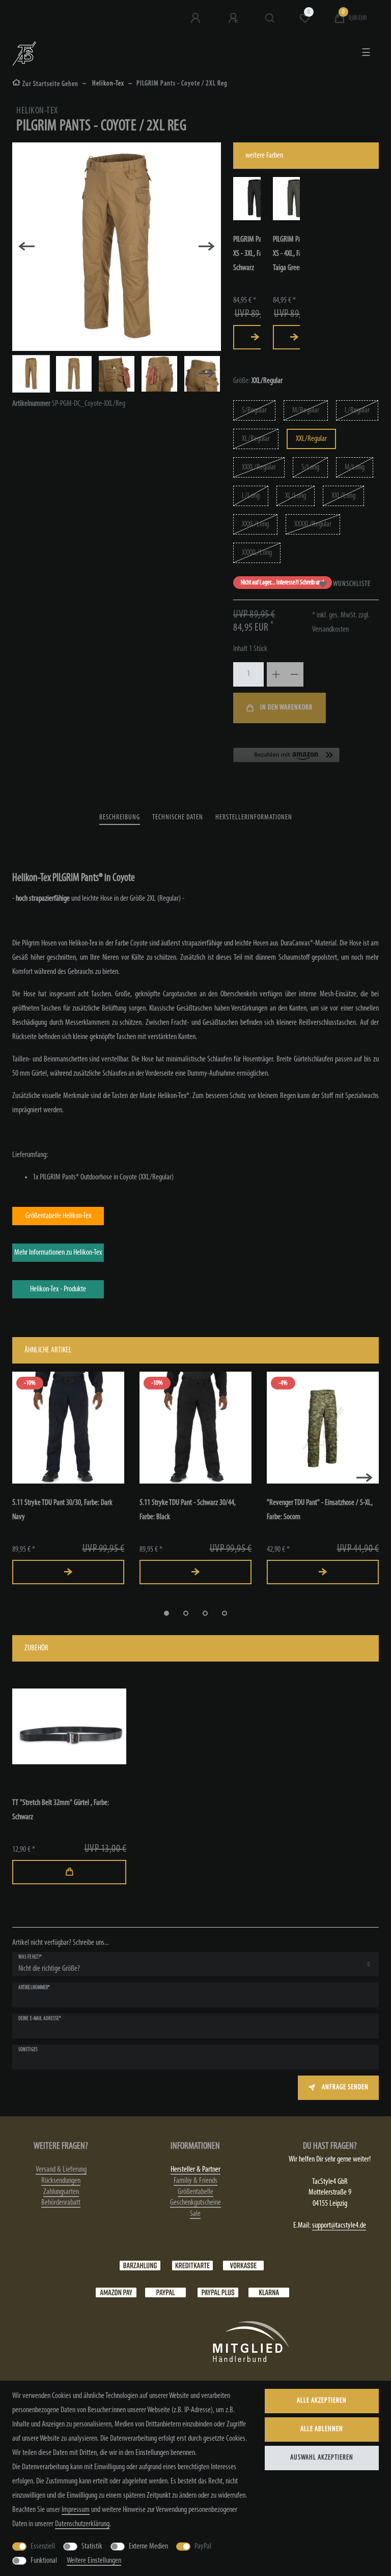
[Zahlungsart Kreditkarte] (192, 2265)
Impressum (76, 2510)
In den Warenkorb (286, 708)
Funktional (44, 2561)
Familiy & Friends (195, 2181)
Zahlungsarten (61, 2192)
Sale (195, 2214)
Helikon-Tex (107, 84)
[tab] (120, 818)
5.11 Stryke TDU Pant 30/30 (62, 1510)
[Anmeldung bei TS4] (197, 18)
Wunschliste (352, 584)
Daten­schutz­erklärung (82, 2524)
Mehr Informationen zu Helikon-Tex (58, 1253)
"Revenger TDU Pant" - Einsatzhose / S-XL (320, 1510)
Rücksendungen (61, 2181)
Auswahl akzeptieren (322, 2458)
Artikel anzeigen (255, 337)
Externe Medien (148, 2547)
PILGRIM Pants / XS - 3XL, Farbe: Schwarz (253, 254)
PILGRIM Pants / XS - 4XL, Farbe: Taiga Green (293, 254)
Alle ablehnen (322, 2429)
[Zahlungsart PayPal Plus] (218, 2292)
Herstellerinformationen (254, 818)
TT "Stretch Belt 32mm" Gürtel (61, 1810)
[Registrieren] (234, 18)
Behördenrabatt (61, 2203)
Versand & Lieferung (61, 2170)
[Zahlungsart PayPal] (165, 2292)
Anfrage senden (345, 2088)
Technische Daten (178, 818)
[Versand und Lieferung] (269, 2292)
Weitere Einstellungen (94, 2561)
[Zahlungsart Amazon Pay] (116, 2292)
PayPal (203, 2547)
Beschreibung (120, 818)
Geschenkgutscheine (195, 2203)
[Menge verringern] (294, 674)
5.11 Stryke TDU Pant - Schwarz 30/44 (188, 1510)
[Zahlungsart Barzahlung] (140, 2265)
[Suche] (270, 18)
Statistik (92, 2547)
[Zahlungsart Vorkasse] (243, 2265)
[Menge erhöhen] (276, 674)
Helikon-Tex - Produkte (58, 1289)
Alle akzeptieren (322, 2401)
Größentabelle (195, 2192)
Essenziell (43, 2547)
